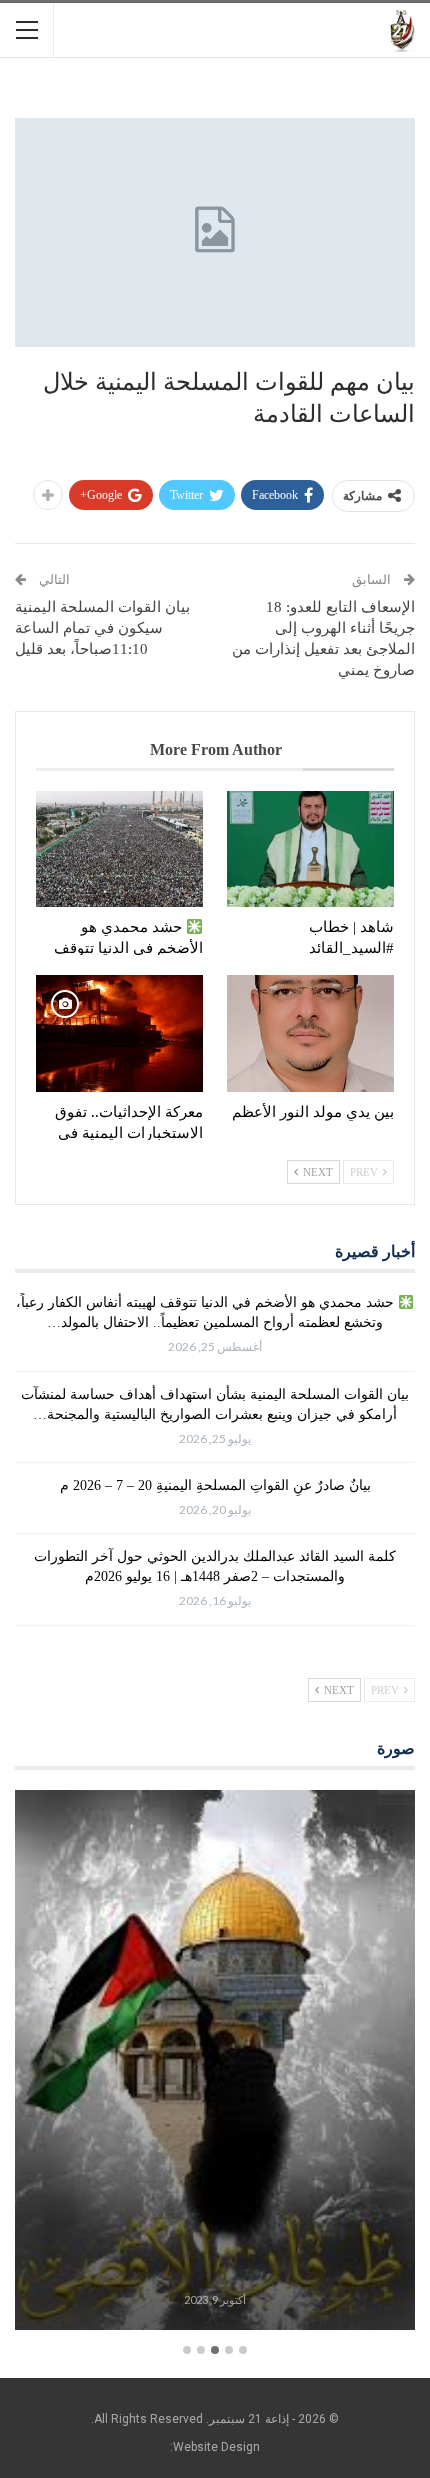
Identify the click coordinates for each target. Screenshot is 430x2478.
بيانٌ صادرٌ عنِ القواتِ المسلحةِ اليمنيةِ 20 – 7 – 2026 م (215, 1485)
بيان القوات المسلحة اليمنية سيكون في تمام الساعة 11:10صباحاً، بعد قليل (102, 628)
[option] (215, 2063)
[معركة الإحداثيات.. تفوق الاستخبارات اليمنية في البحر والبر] (119, 1033)
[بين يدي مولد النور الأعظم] (310, 1033)
